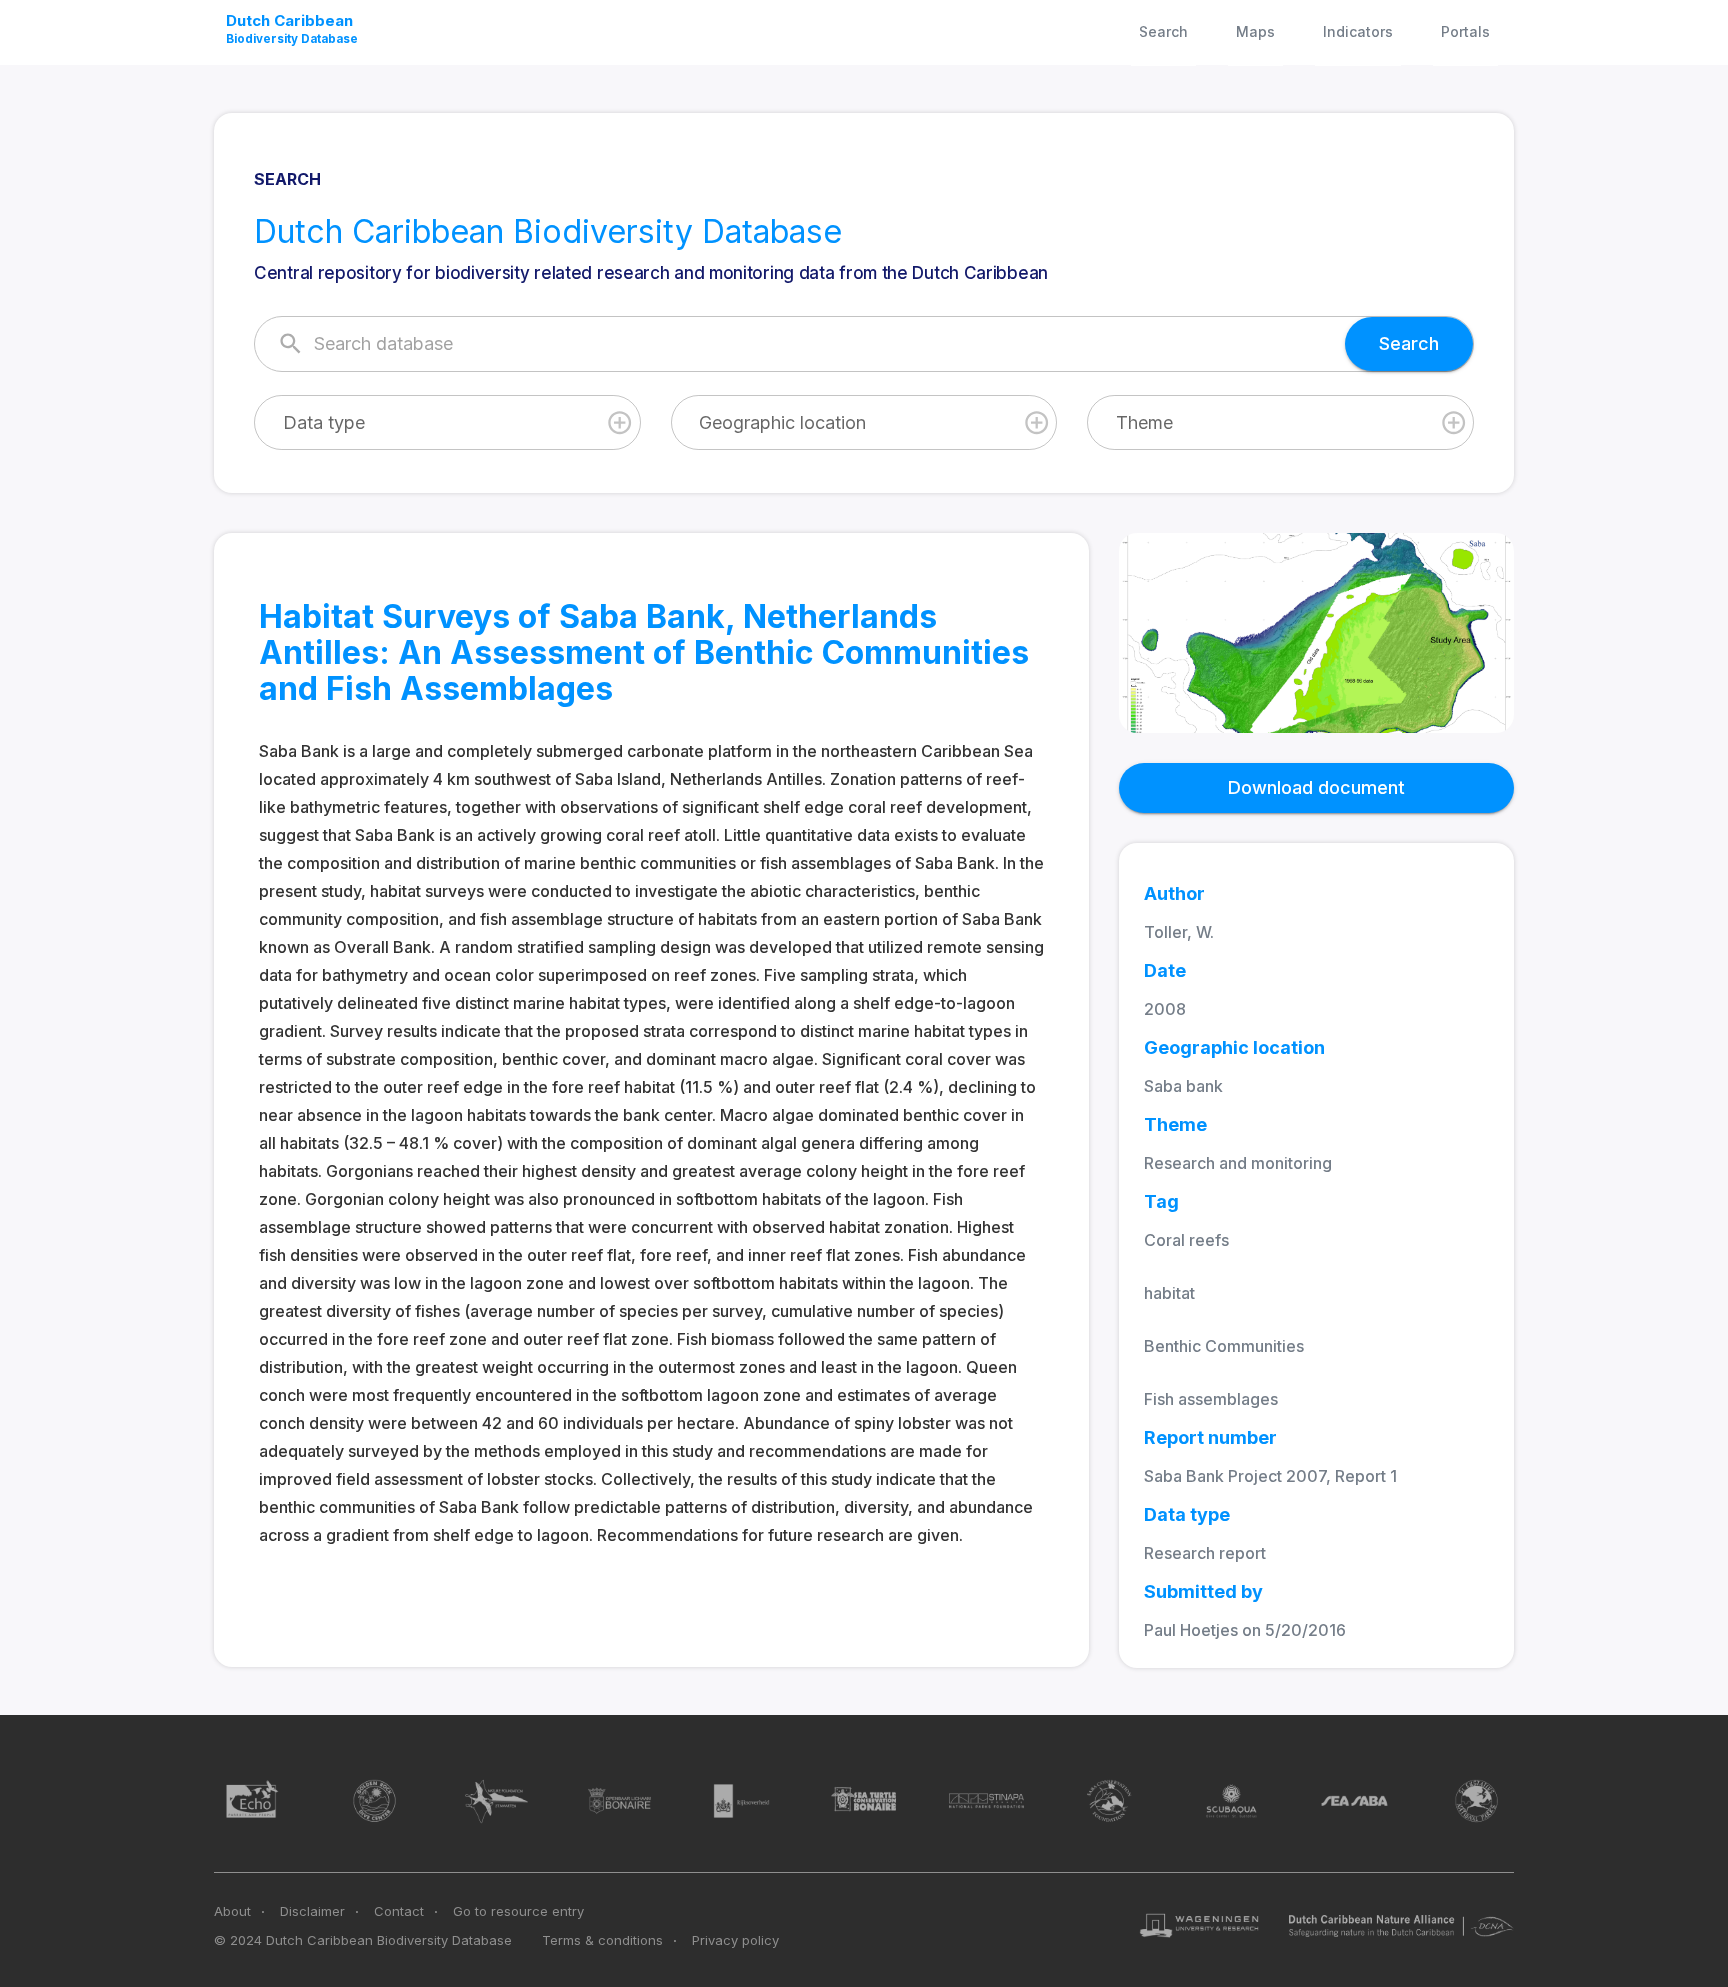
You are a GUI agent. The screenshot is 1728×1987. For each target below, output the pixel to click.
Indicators (1358, 31)
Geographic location (782, 422)
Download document (1316, 787)
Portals (1465, 31)
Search (1163, 31)
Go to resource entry (518, 1911)
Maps (1255, 31)
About (232, 1911)
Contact (399, 1911)
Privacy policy (735, 1940)
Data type (324, 422)
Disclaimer (312, 1911)
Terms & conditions (602, 1940)
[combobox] (447, 422)
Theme (1144, 422)
